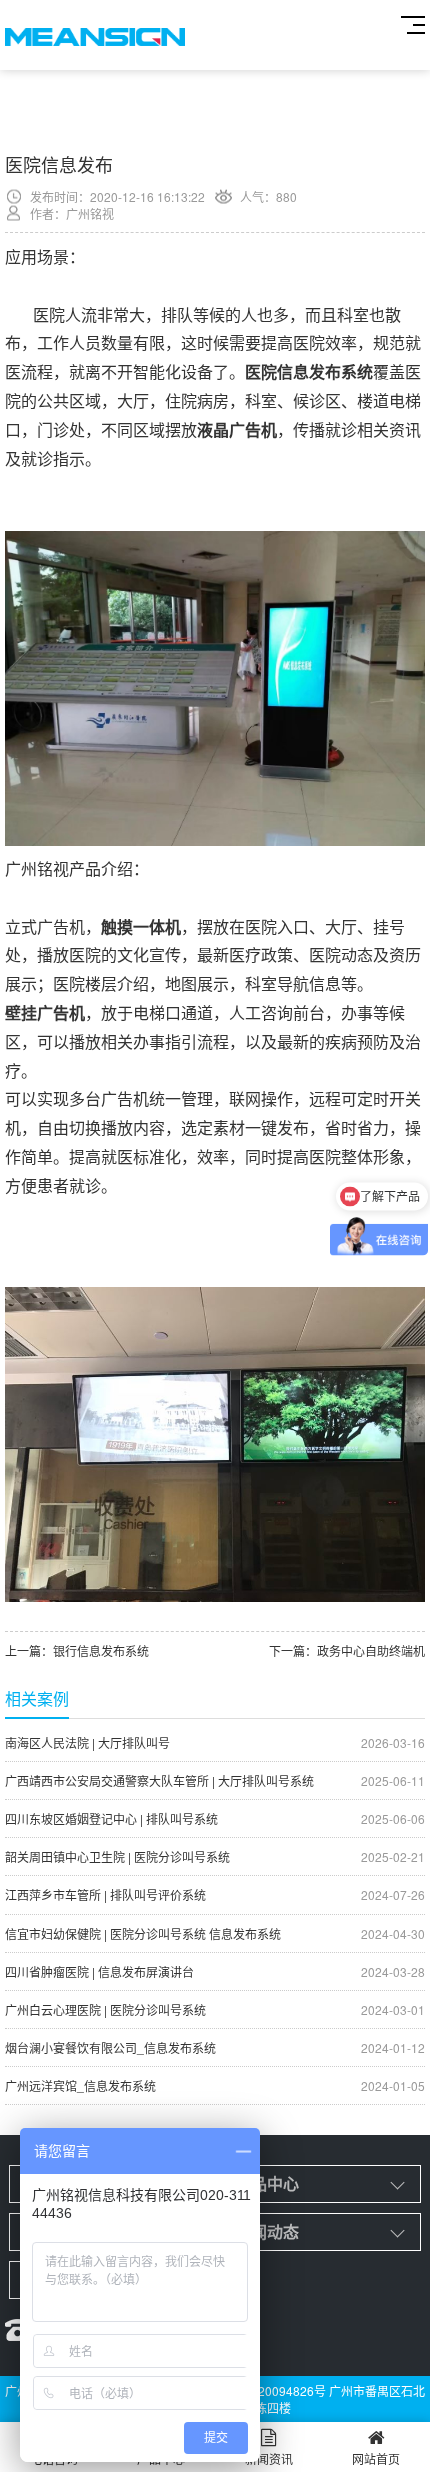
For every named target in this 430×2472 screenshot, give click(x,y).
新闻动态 (267, 2231)
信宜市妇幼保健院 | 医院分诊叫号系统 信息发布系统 (215, 1933)
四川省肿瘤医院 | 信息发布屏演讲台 (215, 1971)
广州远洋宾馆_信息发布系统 (215, 2085)
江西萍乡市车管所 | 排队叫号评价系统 (215, 1894)
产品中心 (267, 2183)
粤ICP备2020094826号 (263, 2390)
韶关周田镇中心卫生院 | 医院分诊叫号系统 (215, 1856)
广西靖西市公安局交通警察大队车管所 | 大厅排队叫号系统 (215, 1780)
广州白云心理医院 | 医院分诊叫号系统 (215, 2009)
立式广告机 (45, 926)
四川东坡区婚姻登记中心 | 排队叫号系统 (215, 1818)
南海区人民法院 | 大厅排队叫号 (215, 1742)
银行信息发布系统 (101, 1650)
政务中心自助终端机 (371, 1650)
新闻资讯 (269, 2458)
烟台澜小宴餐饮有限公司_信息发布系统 (215, 2047)
